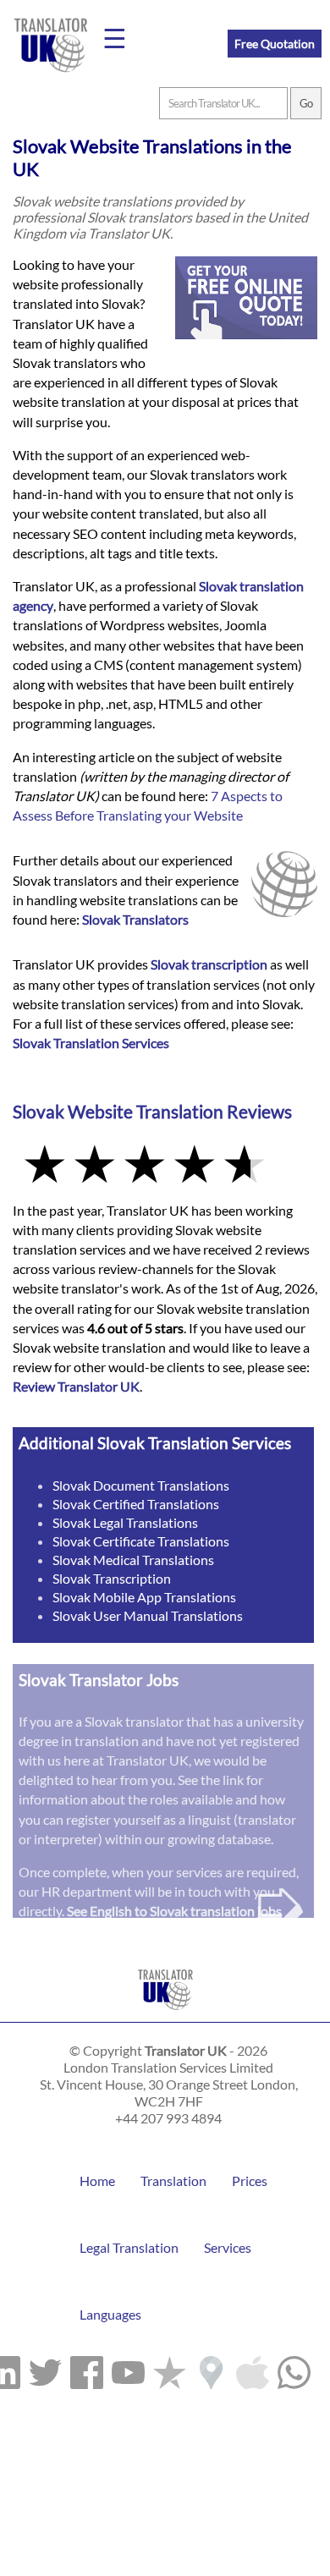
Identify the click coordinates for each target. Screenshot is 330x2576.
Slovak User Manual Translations (148, 1615)
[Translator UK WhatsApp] (294, 2369)
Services (228, 2247)
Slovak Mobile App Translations (144, 1597)
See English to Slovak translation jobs (174, 1911)
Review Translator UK (76, 1386)
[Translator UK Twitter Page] (45, 2369)
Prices (250, 2181)
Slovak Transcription (112, 1578)
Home (97, 2181)
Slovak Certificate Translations (141, 1541)
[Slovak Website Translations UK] (165, 2014)
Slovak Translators (135, 919)
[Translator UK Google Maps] (211, 2369)
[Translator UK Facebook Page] (87, 2369)
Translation (173, 2181)
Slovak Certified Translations (136, 1504)
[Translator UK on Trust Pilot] (170, 2369)
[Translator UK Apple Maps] (253, 2369)
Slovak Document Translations (141, 1485)
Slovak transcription (209, 964)
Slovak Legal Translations (125, 1522)
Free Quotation (275, 44)
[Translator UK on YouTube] (128, 2369)
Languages (110, 2314)
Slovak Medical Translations (133, 1560)
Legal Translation (129, 2247)
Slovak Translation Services (91, 1043)
